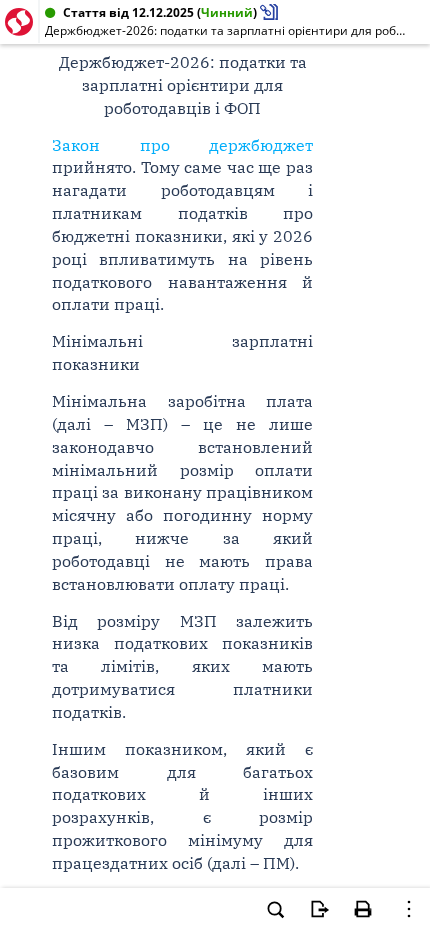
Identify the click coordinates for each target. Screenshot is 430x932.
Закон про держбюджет (182, 145)
